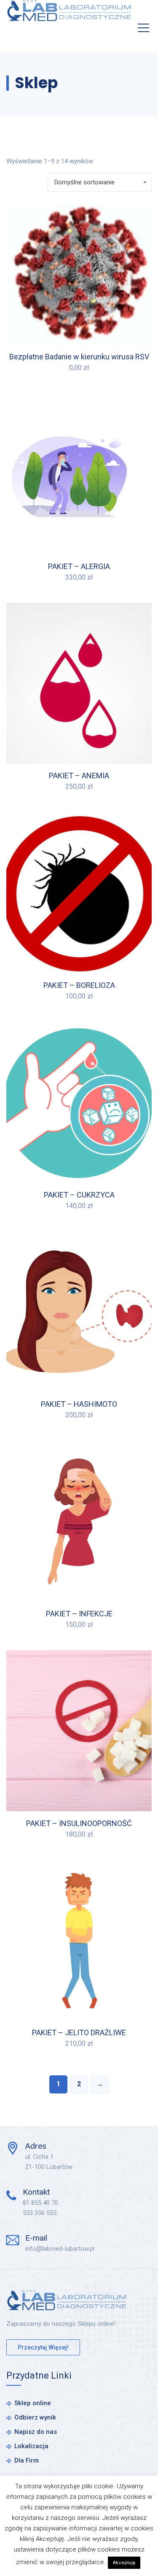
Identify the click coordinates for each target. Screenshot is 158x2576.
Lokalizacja (31, 2446)
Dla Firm (27, 2460)
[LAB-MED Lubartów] (69, 11)
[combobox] (100, 182)
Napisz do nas (36, 2432)
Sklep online (33, 2403)
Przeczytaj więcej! (43, 2347)
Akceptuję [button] (124, 2563)
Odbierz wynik (35, 2417)
